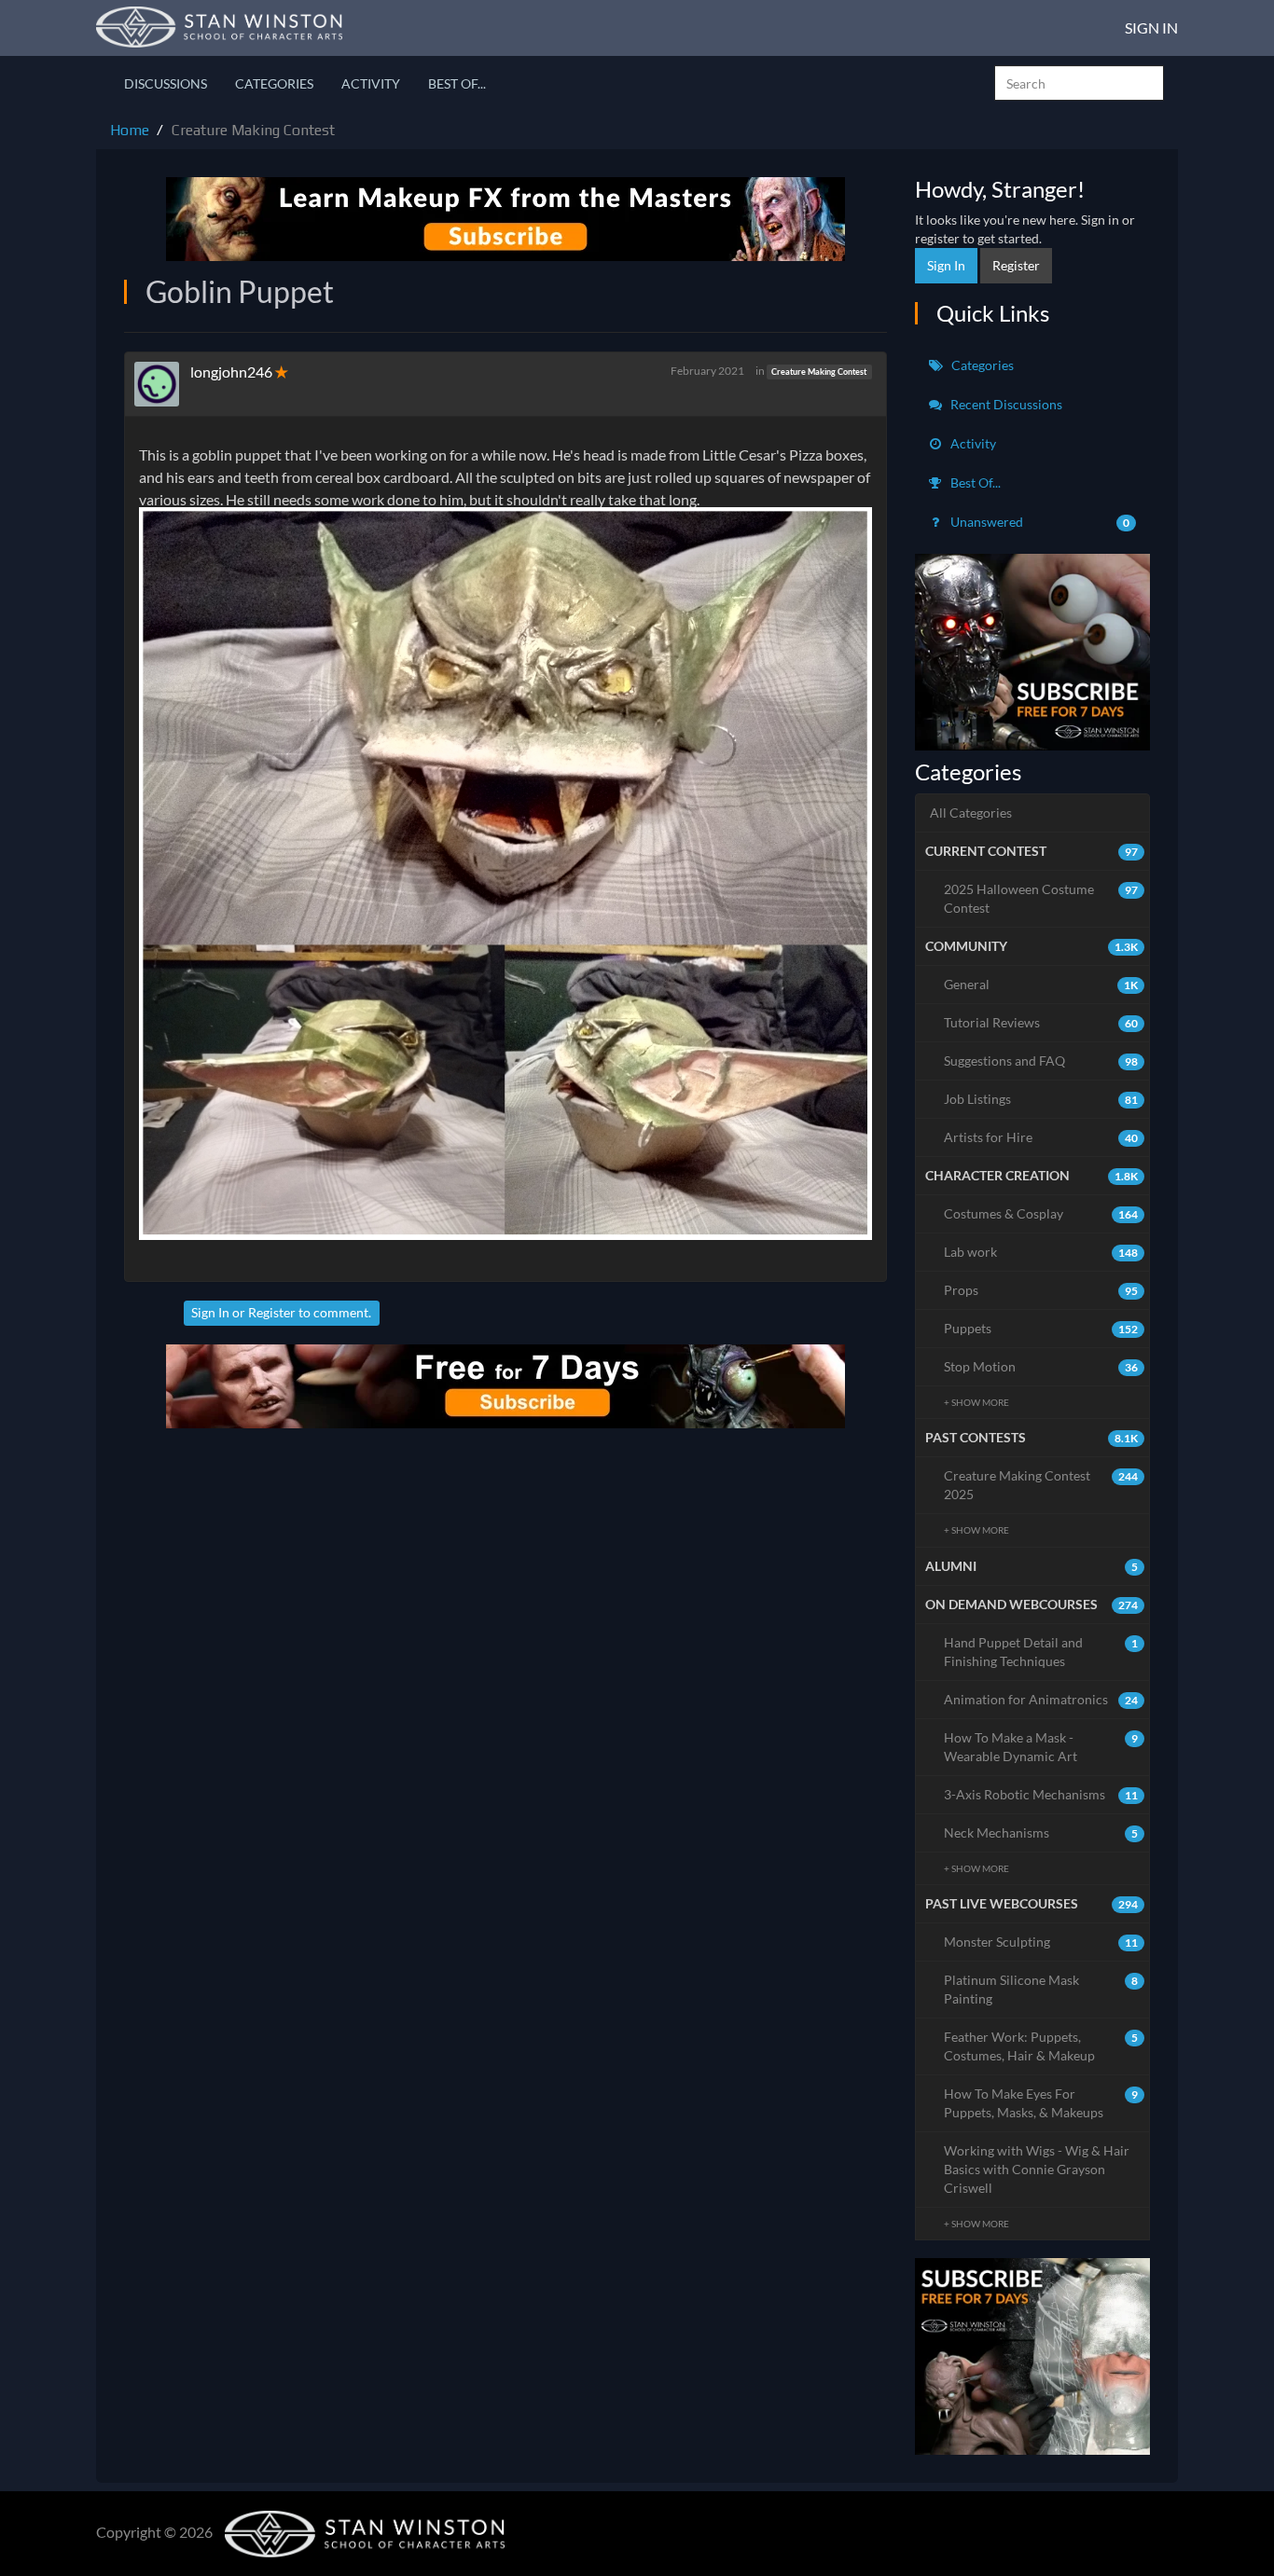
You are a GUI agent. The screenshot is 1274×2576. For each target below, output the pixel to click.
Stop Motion (1041, 1366)
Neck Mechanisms (1041, 1832)
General (1041, 984)
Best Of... (457, 83)
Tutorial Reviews (1041, 1022)
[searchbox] (1079, 83)
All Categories (971, 813)
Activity (371, 83)
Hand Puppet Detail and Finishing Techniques (1041, 1652)
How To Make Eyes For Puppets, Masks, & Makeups (1041, 2103)
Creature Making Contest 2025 (1041, 1485)
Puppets (1041, 1328)
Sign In (1151, 28)
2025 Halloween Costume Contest (1041, 898)
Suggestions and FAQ (1041, 1061)
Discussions (166, 83)
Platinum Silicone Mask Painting (1041, 1989)
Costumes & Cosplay (1041, 1213)
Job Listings (1041, 1099)
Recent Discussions (1005, 404)
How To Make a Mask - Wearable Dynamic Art (1041, 1747)
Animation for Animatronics (1041, 1699)
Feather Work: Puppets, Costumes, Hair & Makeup (1041, 2046)
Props (1041, 1290)
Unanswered (1039, 522)
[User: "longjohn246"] (162, 384)
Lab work (1041, 1252)
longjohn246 (231, 372)
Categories (274, 83)
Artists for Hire (1041, 1137)
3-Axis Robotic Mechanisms (1041, 1794)
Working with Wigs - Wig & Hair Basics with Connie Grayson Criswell (1037, 2169)
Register (272, 1312)
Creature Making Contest (819, 372)
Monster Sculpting (1041, 1942)
